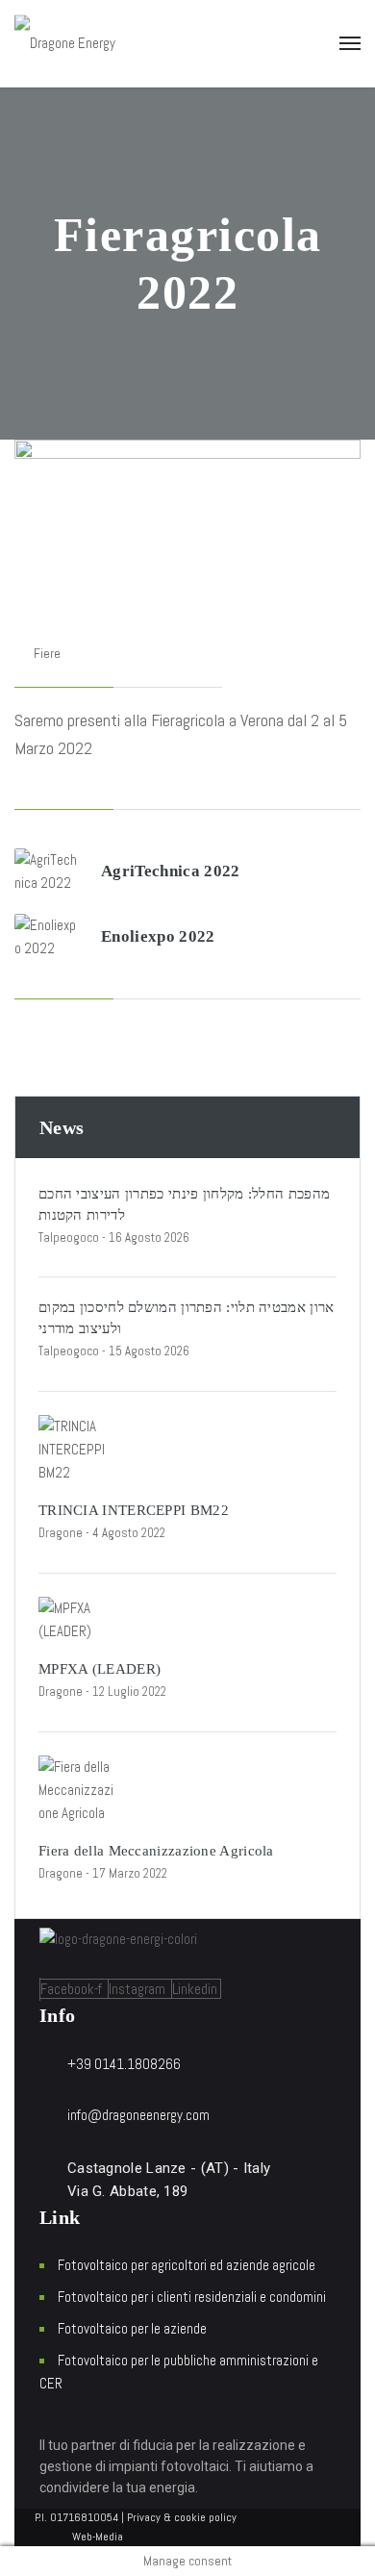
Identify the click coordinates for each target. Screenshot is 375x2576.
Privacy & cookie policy (182, 2517)
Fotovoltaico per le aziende (132, 2328)
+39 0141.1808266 (124, 2064)
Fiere (47, 653)
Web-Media (98, 2537)
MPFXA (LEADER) (100, 1669)
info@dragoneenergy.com (138, 2115)
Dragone (61, 1533)
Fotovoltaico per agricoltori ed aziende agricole (187, 2265)
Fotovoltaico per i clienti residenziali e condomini (192, 2297)
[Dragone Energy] (65, 43)
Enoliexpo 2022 (158, 936)
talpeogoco (69, 1237)
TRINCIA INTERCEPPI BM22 (134, 1510)
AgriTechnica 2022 (171, 871)
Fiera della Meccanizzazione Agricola (156, 1851)
